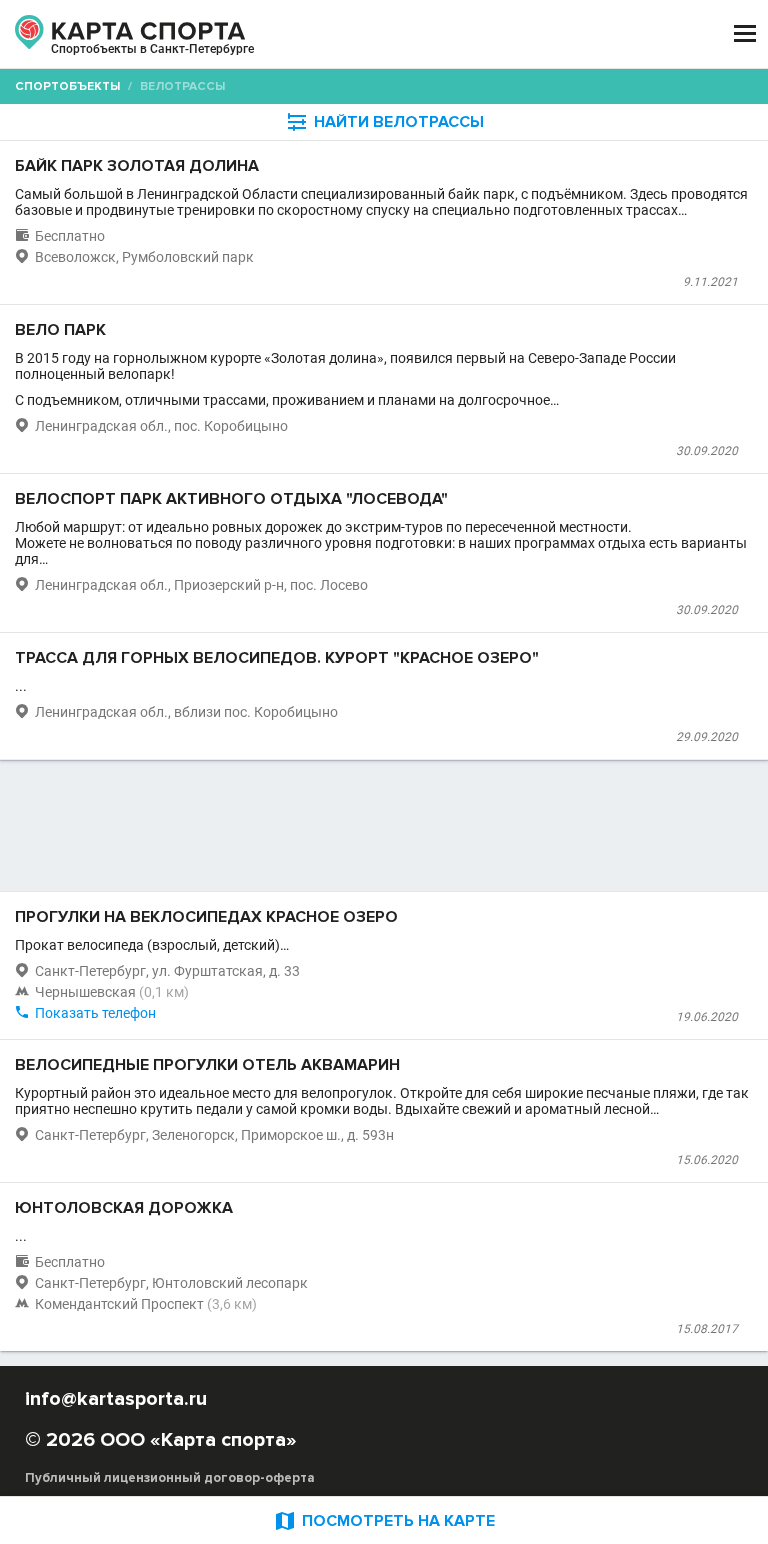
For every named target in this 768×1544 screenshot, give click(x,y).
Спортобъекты (67, 86)
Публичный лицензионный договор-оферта (170, 1478)
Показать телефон (95, 1013)
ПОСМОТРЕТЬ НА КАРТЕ (384, 1520)
